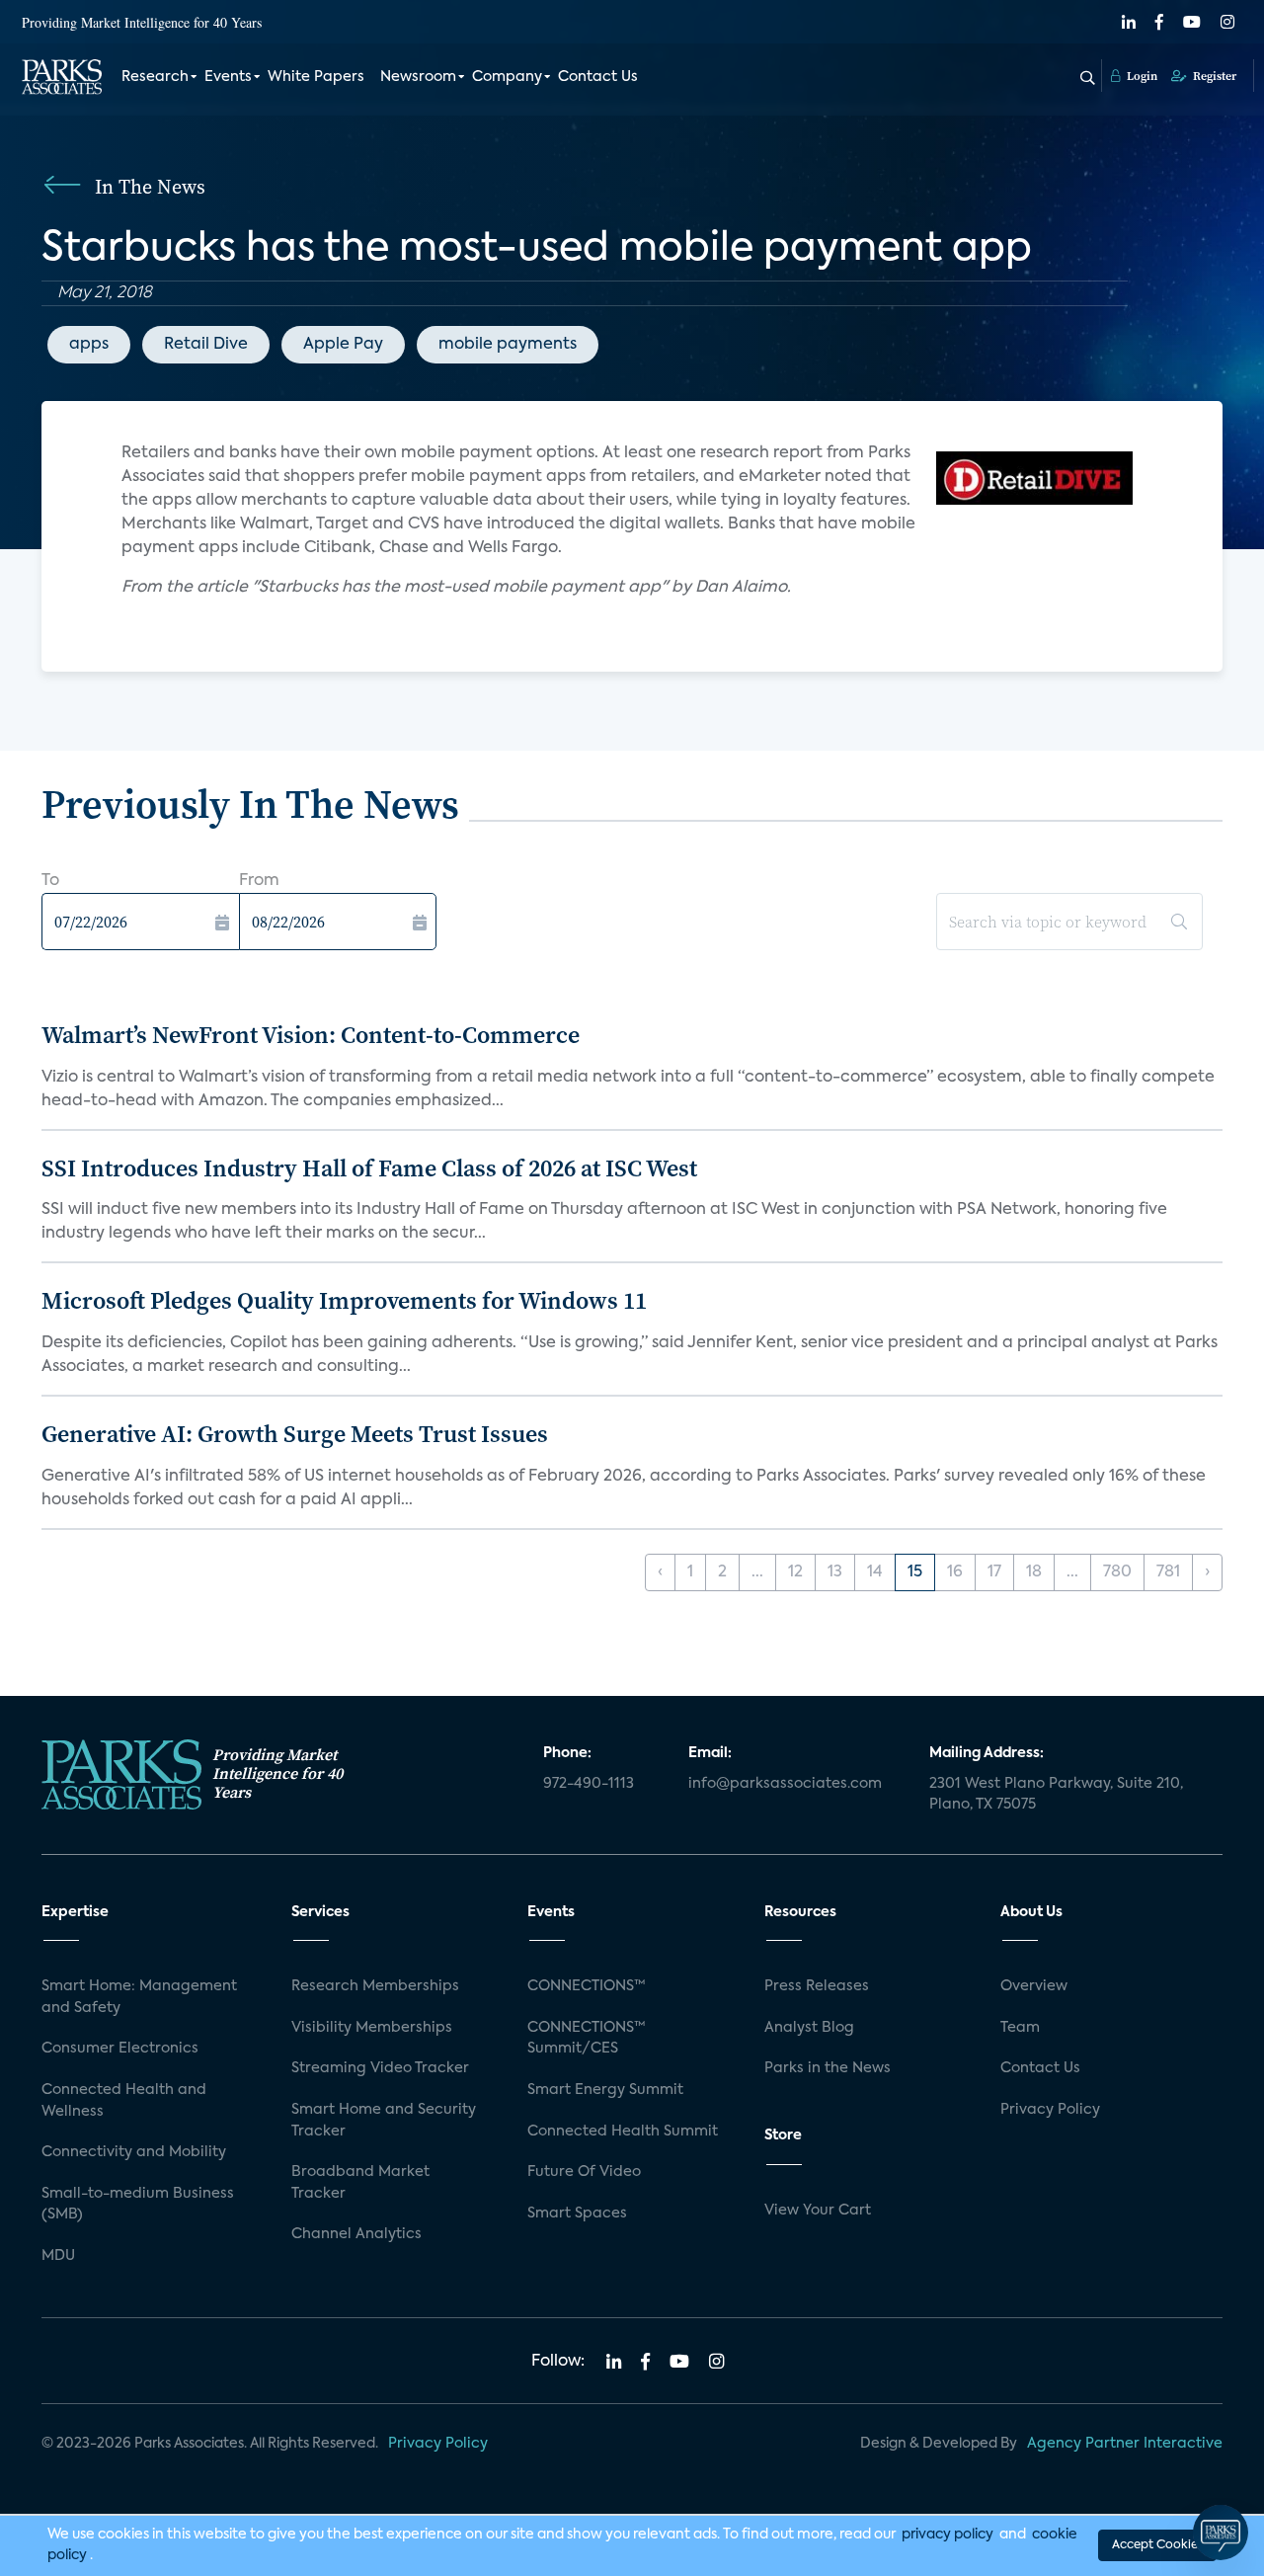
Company (507, 77)
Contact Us (598, 77)
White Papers (316, 77)
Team (1020, 2028)
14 (875, 1572)
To (50, 881)
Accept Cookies (1157, 2545)
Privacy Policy (1050, 2110)
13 (835, 1572)
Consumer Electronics (120, 2049)
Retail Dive (206, 345)
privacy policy (948, 2535)
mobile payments (508, 345)
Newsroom (418, 77)
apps (89, 345)
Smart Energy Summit (605, 2090)
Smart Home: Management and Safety (139, 1997)
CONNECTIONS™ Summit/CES (587, 2039)
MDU (58, 2256)
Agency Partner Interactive (1125, 2444)
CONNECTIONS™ (587, 1986)
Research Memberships (375, 1986)
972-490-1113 (589, 1784)
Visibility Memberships (372, 2028)
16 (955, 1572)
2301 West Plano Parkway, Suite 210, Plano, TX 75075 (1056, 1795)
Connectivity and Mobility (134, 2152)
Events (228, 77)
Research (155, 77)
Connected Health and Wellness (124, 2101)
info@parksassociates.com (785, 1784)
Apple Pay (343, 345)
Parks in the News (828, 2068)
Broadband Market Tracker (360, 2183)
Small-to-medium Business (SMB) (138, 2205)
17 (994, 1572)
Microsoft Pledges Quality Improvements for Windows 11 (344, 1300)
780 (1117, 1572)
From (259, 881)
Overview (1034, 1986)
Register (1213, 76)
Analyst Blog (809, 2028)
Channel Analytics (356, 2234)
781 (1168, 1572)
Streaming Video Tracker (380, 2068)
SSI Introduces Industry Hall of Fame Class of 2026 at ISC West (369, 1168)
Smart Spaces (577, 2214)
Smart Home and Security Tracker (384, 2121)
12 (795, 1572)
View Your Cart (818, 2211)
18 (1034, 1572)
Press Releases (817, 1986)
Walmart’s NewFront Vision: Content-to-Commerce (311, 1035)
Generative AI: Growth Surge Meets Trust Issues (295, 1434)
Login (1141, 76)
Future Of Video (584, 2172)
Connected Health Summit (623, 2132)
